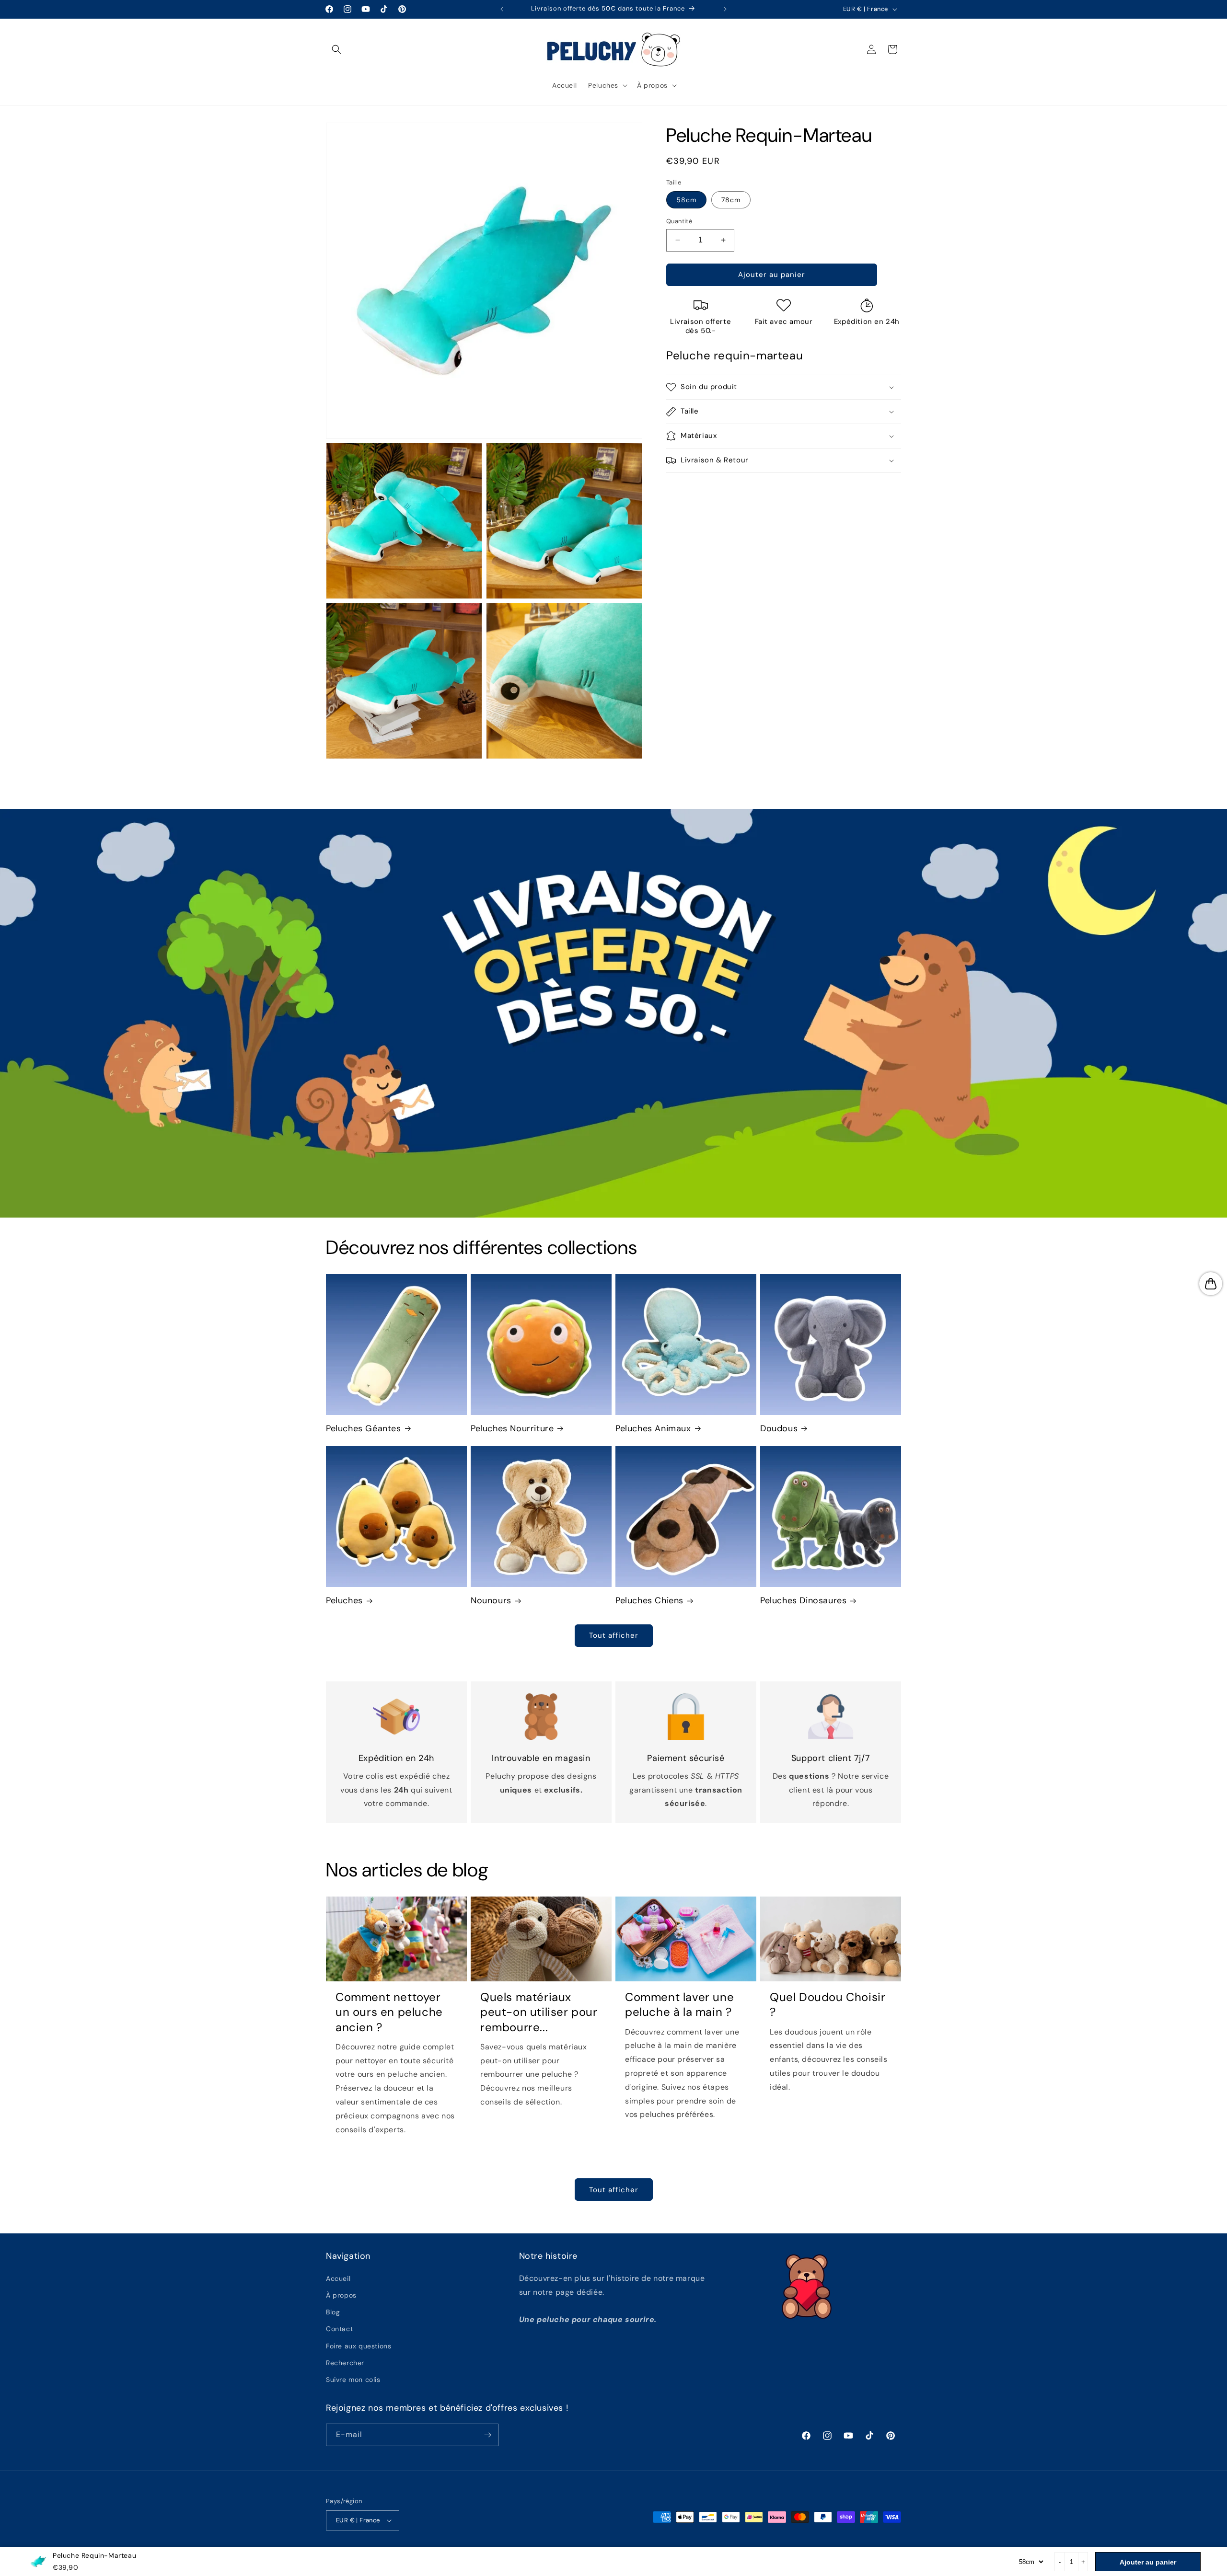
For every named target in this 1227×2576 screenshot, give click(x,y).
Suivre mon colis (353, 2380)
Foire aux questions (359, 2346)
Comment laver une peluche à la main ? (679, 2004)
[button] (336, 49)
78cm (731, 200)
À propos (341, 2295)
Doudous (779, 1429)
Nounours (491, 1601)
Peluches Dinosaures (803, 1601)
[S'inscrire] (487, 2435)
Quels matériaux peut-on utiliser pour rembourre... (539, 2012)
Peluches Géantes (364, 1429)
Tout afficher (614, 1635)
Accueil (338, 2278)
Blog (333, 2312)
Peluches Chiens (649, 1601)
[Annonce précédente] (502, 9)
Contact (339, 2329)
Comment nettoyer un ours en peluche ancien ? (389, 2012)
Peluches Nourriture (512, 1429)
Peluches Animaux (653, 1429)
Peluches (344, 1601)
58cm (686, 200)
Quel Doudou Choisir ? (828, 2004)
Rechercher (345, 2363)
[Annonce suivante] (725, 9)
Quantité (679, 221)
